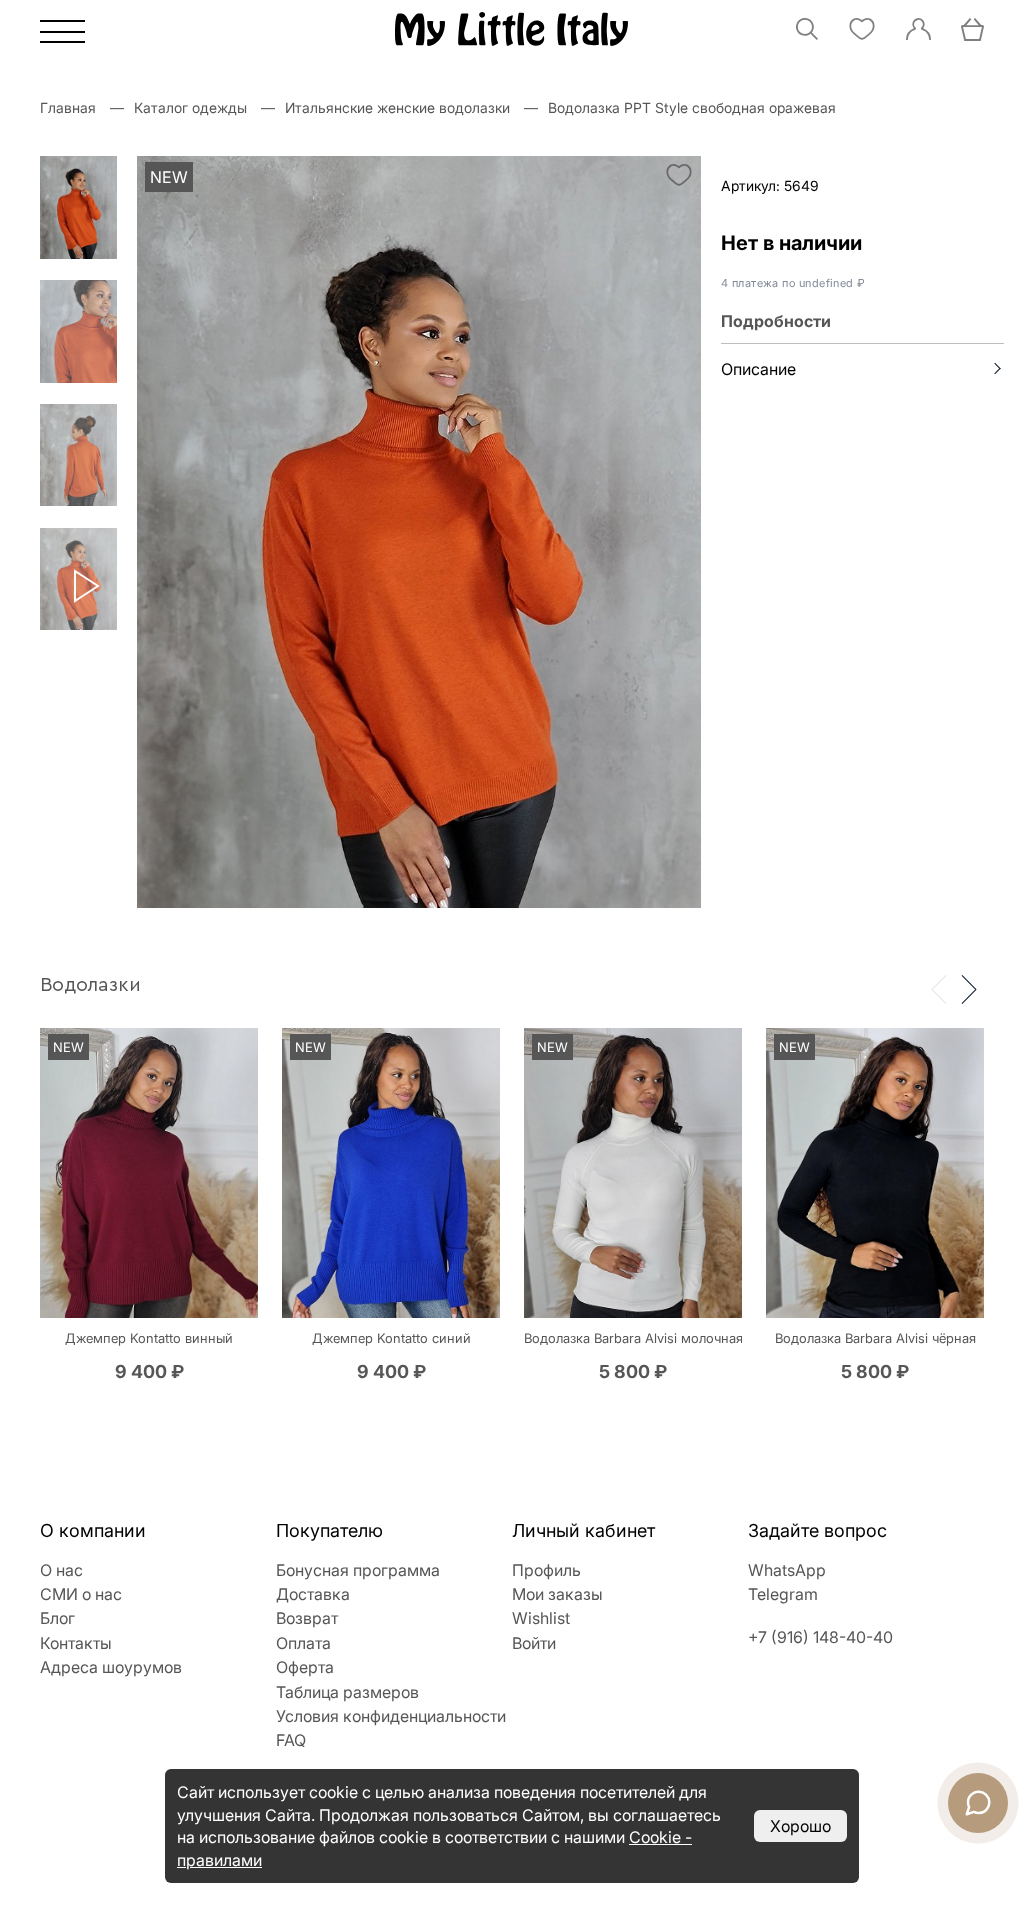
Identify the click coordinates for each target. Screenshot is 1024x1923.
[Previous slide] (939, 988)
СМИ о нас (81, 1594)
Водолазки (90, 985)
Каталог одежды (190, 107)
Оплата (303, 1643)
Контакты (76, 1643)
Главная (68, 107)
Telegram (783, 1594)
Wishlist (541, 1618)
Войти (534, 1643)
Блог (57, 1618)
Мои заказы (557, 1594)
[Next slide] (969, 988)
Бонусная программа (358, 1570)
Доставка (313, 1594)
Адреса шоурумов (111, 1667)
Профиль (546, 1570)
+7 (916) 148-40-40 (820, 1637)
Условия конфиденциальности (391, 1716)
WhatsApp (787, 1570)
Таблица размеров (347, 1692)
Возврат (307, 1618)
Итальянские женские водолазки (397, 107)
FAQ (291, 1740)
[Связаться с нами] (978, 1803)
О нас (61, 1570)
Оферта (305, 1667)
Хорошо (800, 1826)
